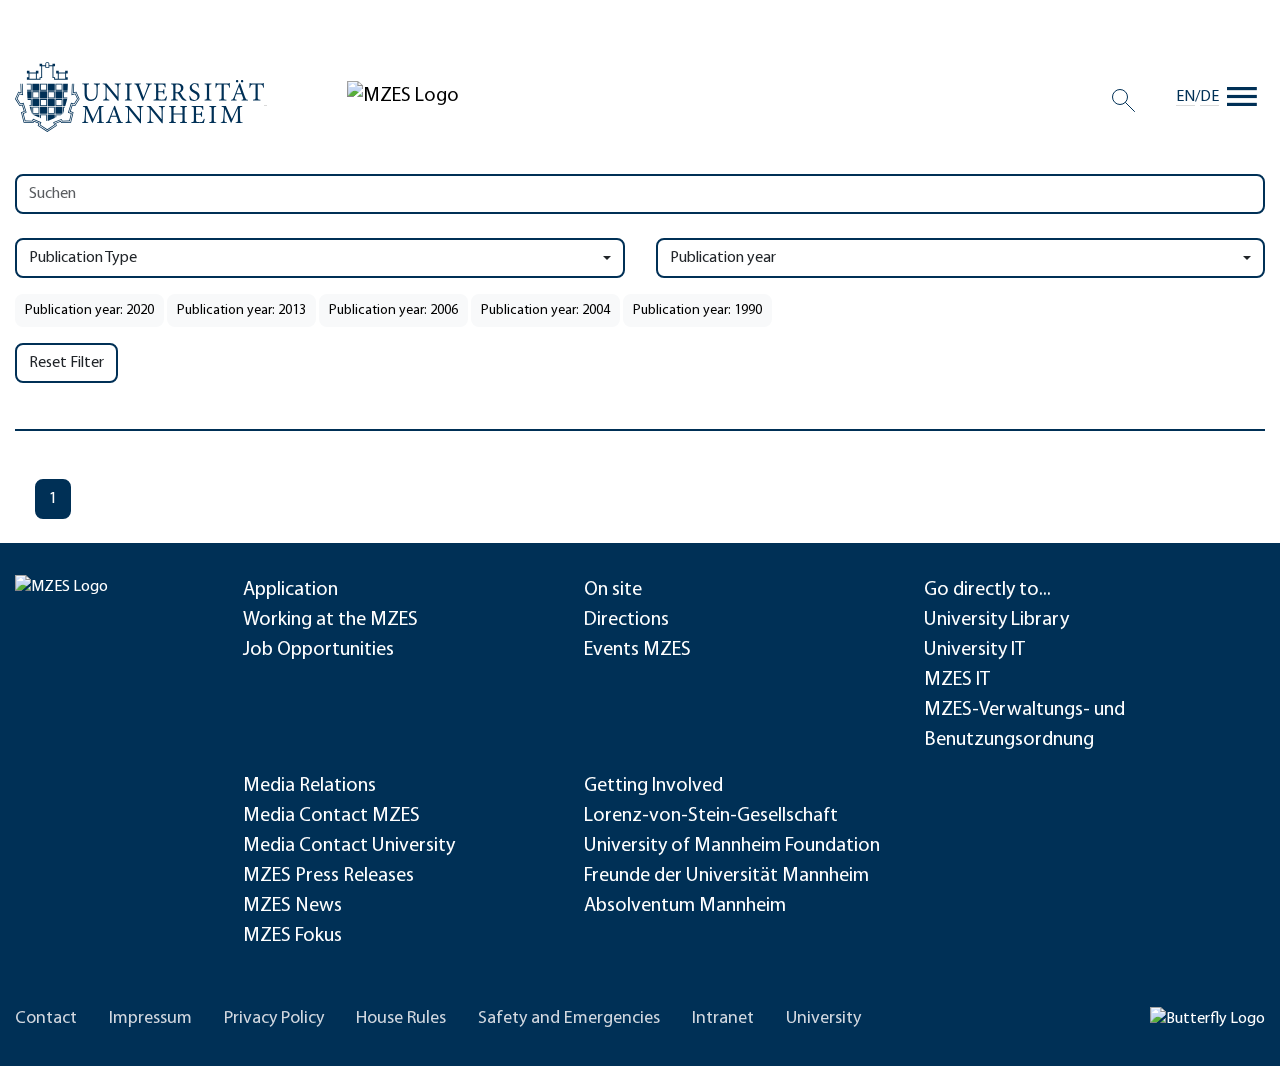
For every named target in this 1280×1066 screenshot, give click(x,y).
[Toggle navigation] (1242, 97)
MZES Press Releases (328, 876)
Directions (626, 620)
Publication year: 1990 (697, 310)
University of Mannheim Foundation (732, 846)
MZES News (292, 906)
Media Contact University (349, 846)
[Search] (1123, 100)
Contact (46, 1019)
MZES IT (957, 680)
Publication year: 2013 (241, 310)
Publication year (723, 258)
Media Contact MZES (331, 816)
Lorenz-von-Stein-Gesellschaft (711, 816)
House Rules (401, 1019)
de (1209, 97)
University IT (974, 650)
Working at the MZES (330, 620)
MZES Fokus (292, 936)
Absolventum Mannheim (685, 906)
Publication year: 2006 (393, 310)
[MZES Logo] (403, 96)
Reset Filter (66, 363)
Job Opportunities (318, 650)
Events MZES (637, 650)
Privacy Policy (274, 1019)
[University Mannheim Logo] (141, 97)
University (823, 1019)
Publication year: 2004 (545, 310)
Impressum (150, 1019)
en (1185, 97)
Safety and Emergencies (569, 1019)
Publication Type (83, 258)
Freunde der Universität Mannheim (726, 876)
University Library (996, 620)
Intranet (723, 1019)
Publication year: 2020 (89, 310)
